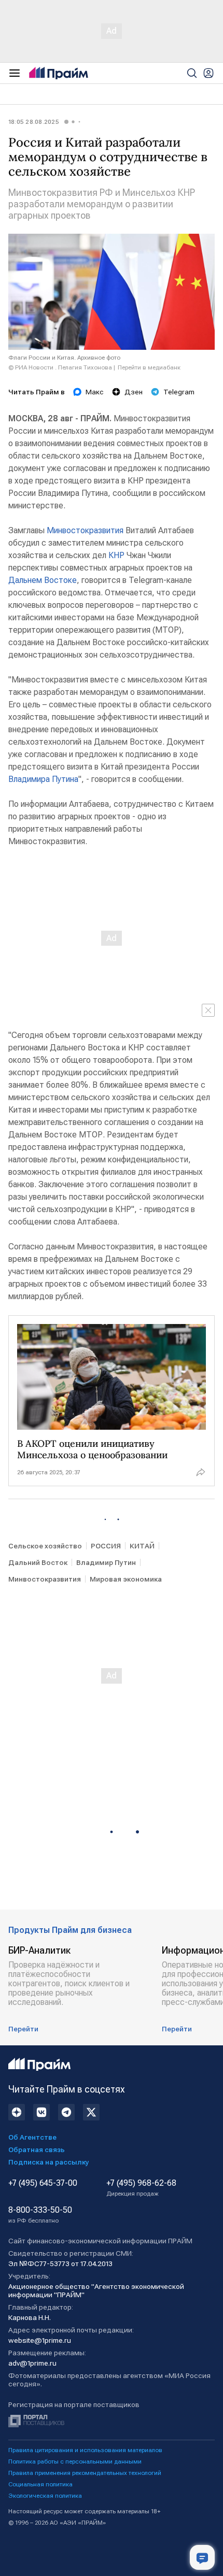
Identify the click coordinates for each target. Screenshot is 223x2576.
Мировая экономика (126, 1579)
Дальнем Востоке (43, 580)
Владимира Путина (43, 779)
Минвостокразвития (85, 530)
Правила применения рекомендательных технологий (85, 2473)
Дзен (134, 392)
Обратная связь (37, 2150)
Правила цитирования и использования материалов (85, 2450)
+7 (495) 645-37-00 (43, 2183)
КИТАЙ (142, 1546)
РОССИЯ (106, 1546)
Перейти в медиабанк (149, 367)
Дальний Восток (38, 1562)
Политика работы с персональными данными (75, 2461)
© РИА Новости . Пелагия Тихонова (60, 367)
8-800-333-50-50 (40, 2215)
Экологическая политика (45, 2496)
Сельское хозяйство (45, 1546)
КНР (116, 555)
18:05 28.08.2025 (34, 122)
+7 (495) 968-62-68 (141, 2188)
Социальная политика (40, 2484)
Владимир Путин (106, 1562)
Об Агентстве (32, 2137)
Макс (95, 392)
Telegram (179, 392)
